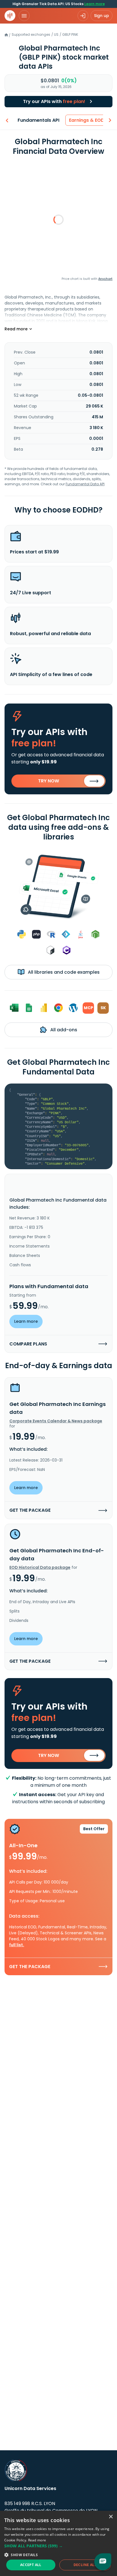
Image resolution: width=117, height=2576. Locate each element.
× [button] (111, 2517)
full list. (17, 1945)
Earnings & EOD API (91, 120)
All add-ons (63, 1030)
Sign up (102, 16)
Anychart (105, 279)
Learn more (95, 4)
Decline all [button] (85, 2565)
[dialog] (58, 2543)
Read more (37, 2540)
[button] (58, 2546)
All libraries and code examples (63, 972)
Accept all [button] (31, 2565)
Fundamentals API (38, 120)
